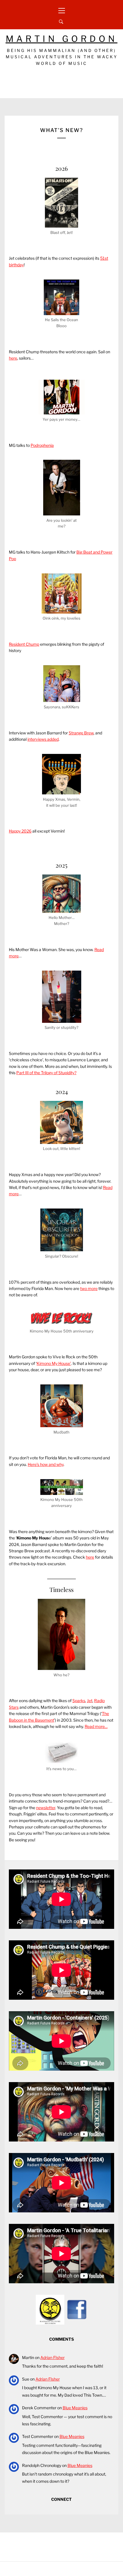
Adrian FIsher (52, 2357)
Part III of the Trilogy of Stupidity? (46, 1073)
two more (89, 1288)
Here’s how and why (46, 1464)
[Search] (61, 22)
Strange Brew (81, 733)
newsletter (46, 1808)
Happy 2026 (20, 831)
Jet (90, 1701)
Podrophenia (42, 445)
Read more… (96, 1726)
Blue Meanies (75, 2408)
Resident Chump (24, 644)
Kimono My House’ (54, 1363)
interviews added (43, 739)
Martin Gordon (62, 39)
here (13, 358)
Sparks (79, 1701)
